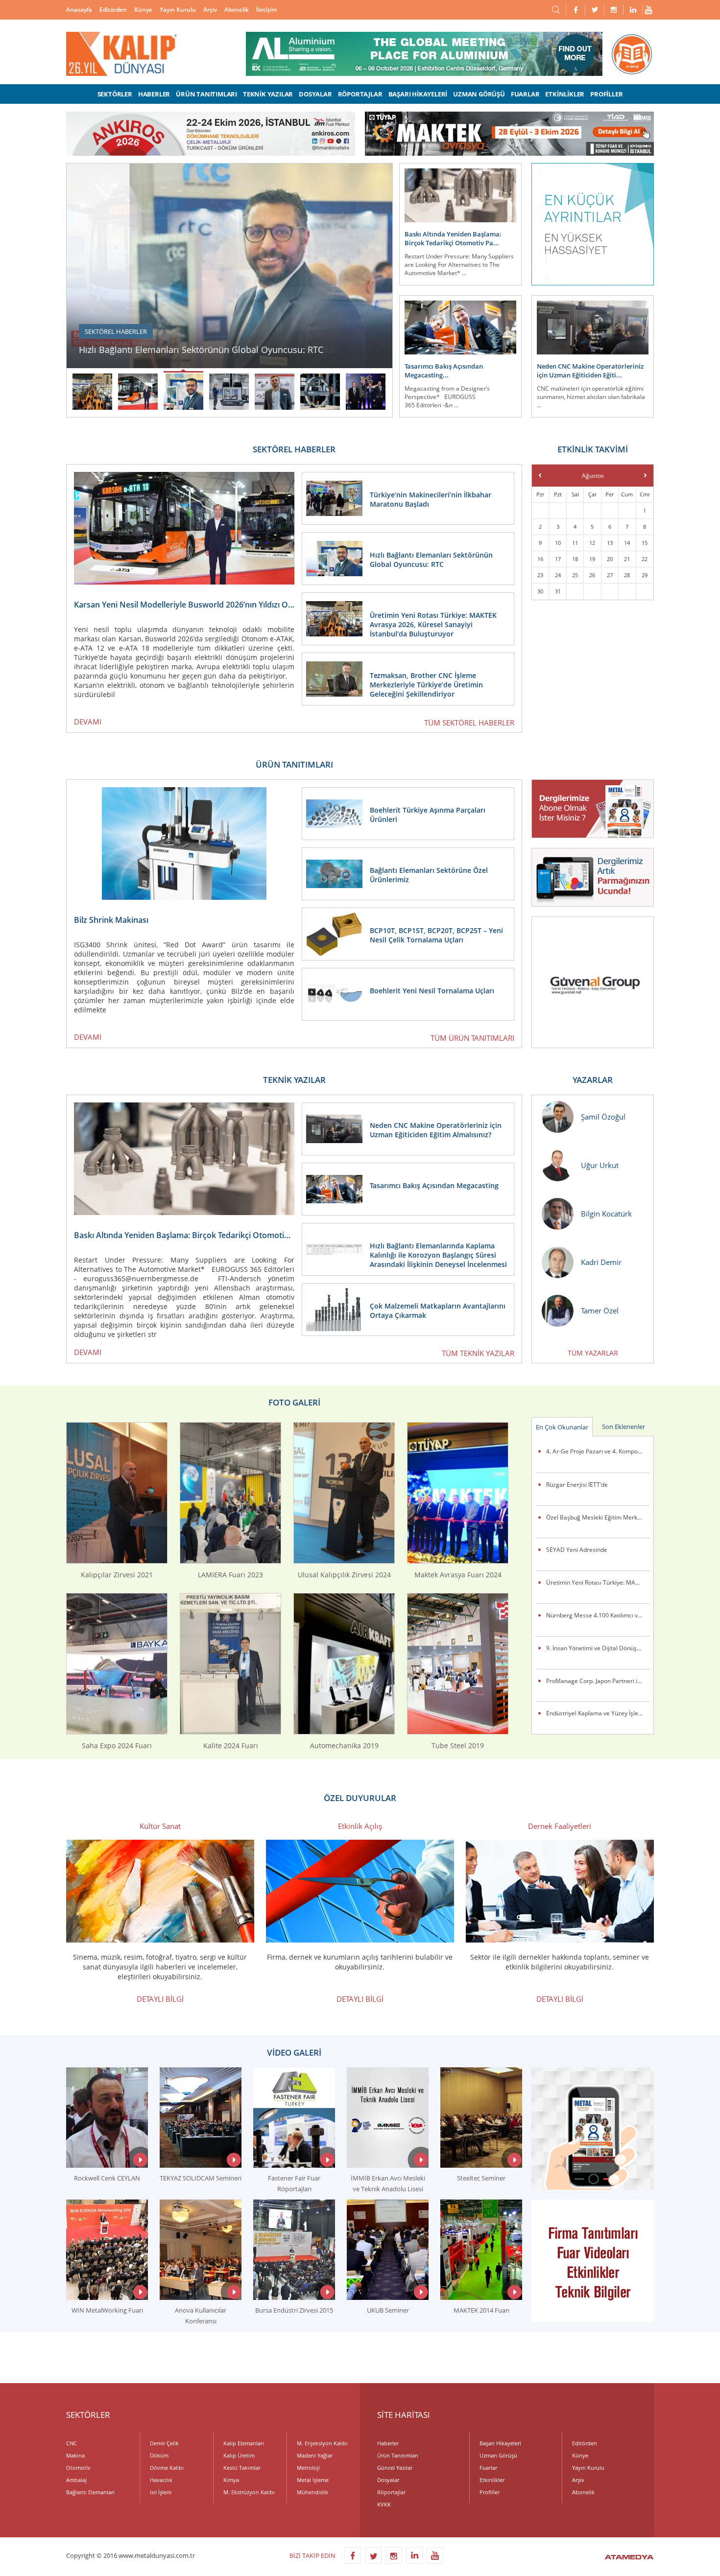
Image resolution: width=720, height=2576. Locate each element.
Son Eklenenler (624, 1427)
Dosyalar (388, 2480)
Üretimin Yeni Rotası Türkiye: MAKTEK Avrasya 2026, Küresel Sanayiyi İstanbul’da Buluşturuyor (598, 1582)
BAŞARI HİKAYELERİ (418, 94)
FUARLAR (525, 94)
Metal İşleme (313, 2480)
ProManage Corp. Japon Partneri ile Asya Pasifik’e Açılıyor (598, 1681)
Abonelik (237, 10)
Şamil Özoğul (603, 1117)
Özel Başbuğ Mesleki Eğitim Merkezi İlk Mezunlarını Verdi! (598, 1517)
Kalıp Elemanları (244, 2443)
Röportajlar (391, 2492)
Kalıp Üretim (239, 2455)
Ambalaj (76, 2480)
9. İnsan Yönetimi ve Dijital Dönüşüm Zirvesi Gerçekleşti (598, 1648)
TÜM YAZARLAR (593, 1353)
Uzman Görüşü (498, 2455)
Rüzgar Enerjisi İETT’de (577, 1485)
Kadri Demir (601, 1262)
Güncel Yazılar (395, 2468)
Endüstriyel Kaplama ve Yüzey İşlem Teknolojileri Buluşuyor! (598, 1713)
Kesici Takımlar (242, 2468)
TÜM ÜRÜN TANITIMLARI (472, 1038)
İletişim (266, 10)
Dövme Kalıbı (167, 2468)
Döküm (159, 2455)
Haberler (388, 2443)
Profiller (490, 2492)
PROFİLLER (606, 94)
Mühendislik (312, 2492)
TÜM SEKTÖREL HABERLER (469, 723)
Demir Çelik (164, 2443)
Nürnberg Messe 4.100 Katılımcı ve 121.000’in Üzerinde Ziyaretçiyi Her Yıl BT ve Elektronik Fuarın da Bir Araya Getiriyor (598, 1615)
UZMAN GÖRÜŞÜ (479, 94)
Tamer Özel (600, 1311)
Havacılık (161, 2480)
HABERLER (154, 94)
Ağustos (593, 476)
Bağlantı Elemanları (90, 2492)
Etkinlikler (492, 2480)
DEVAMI (88, 722)
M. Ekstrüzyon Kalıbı (249, 2492)
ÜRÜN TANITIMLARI (206, 94)
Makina (75, 2455)
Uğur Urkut (600, 1165)
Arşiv (210, 10)
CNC (72, 2443)
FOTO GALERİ (294, 1402)
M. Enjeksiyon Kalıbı (322, 2443)
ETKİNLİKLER (565, 94)
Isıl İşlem (161, 2492)
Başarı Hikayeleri (500, 2443)
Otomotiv (78, 2468)
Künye (143, 10)
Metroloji (308, 2468)
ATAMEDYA (629, 2558)
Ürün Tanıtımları (398, 2455)
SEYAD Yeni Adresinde (577, 1550)
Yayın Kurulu (178, 10)
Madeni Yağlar (315, 2455)
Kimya (231, 2480)
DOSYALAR (315, 94)
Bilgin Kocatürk (606, 1214)
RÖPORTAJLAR (360, 94)
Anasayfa (79, 10)
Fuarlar (488, 2468)
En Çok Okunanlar (562, 1427)
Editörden (113, 10)
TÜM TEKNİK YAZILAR (478, 1353)
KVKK (384, 2504)
